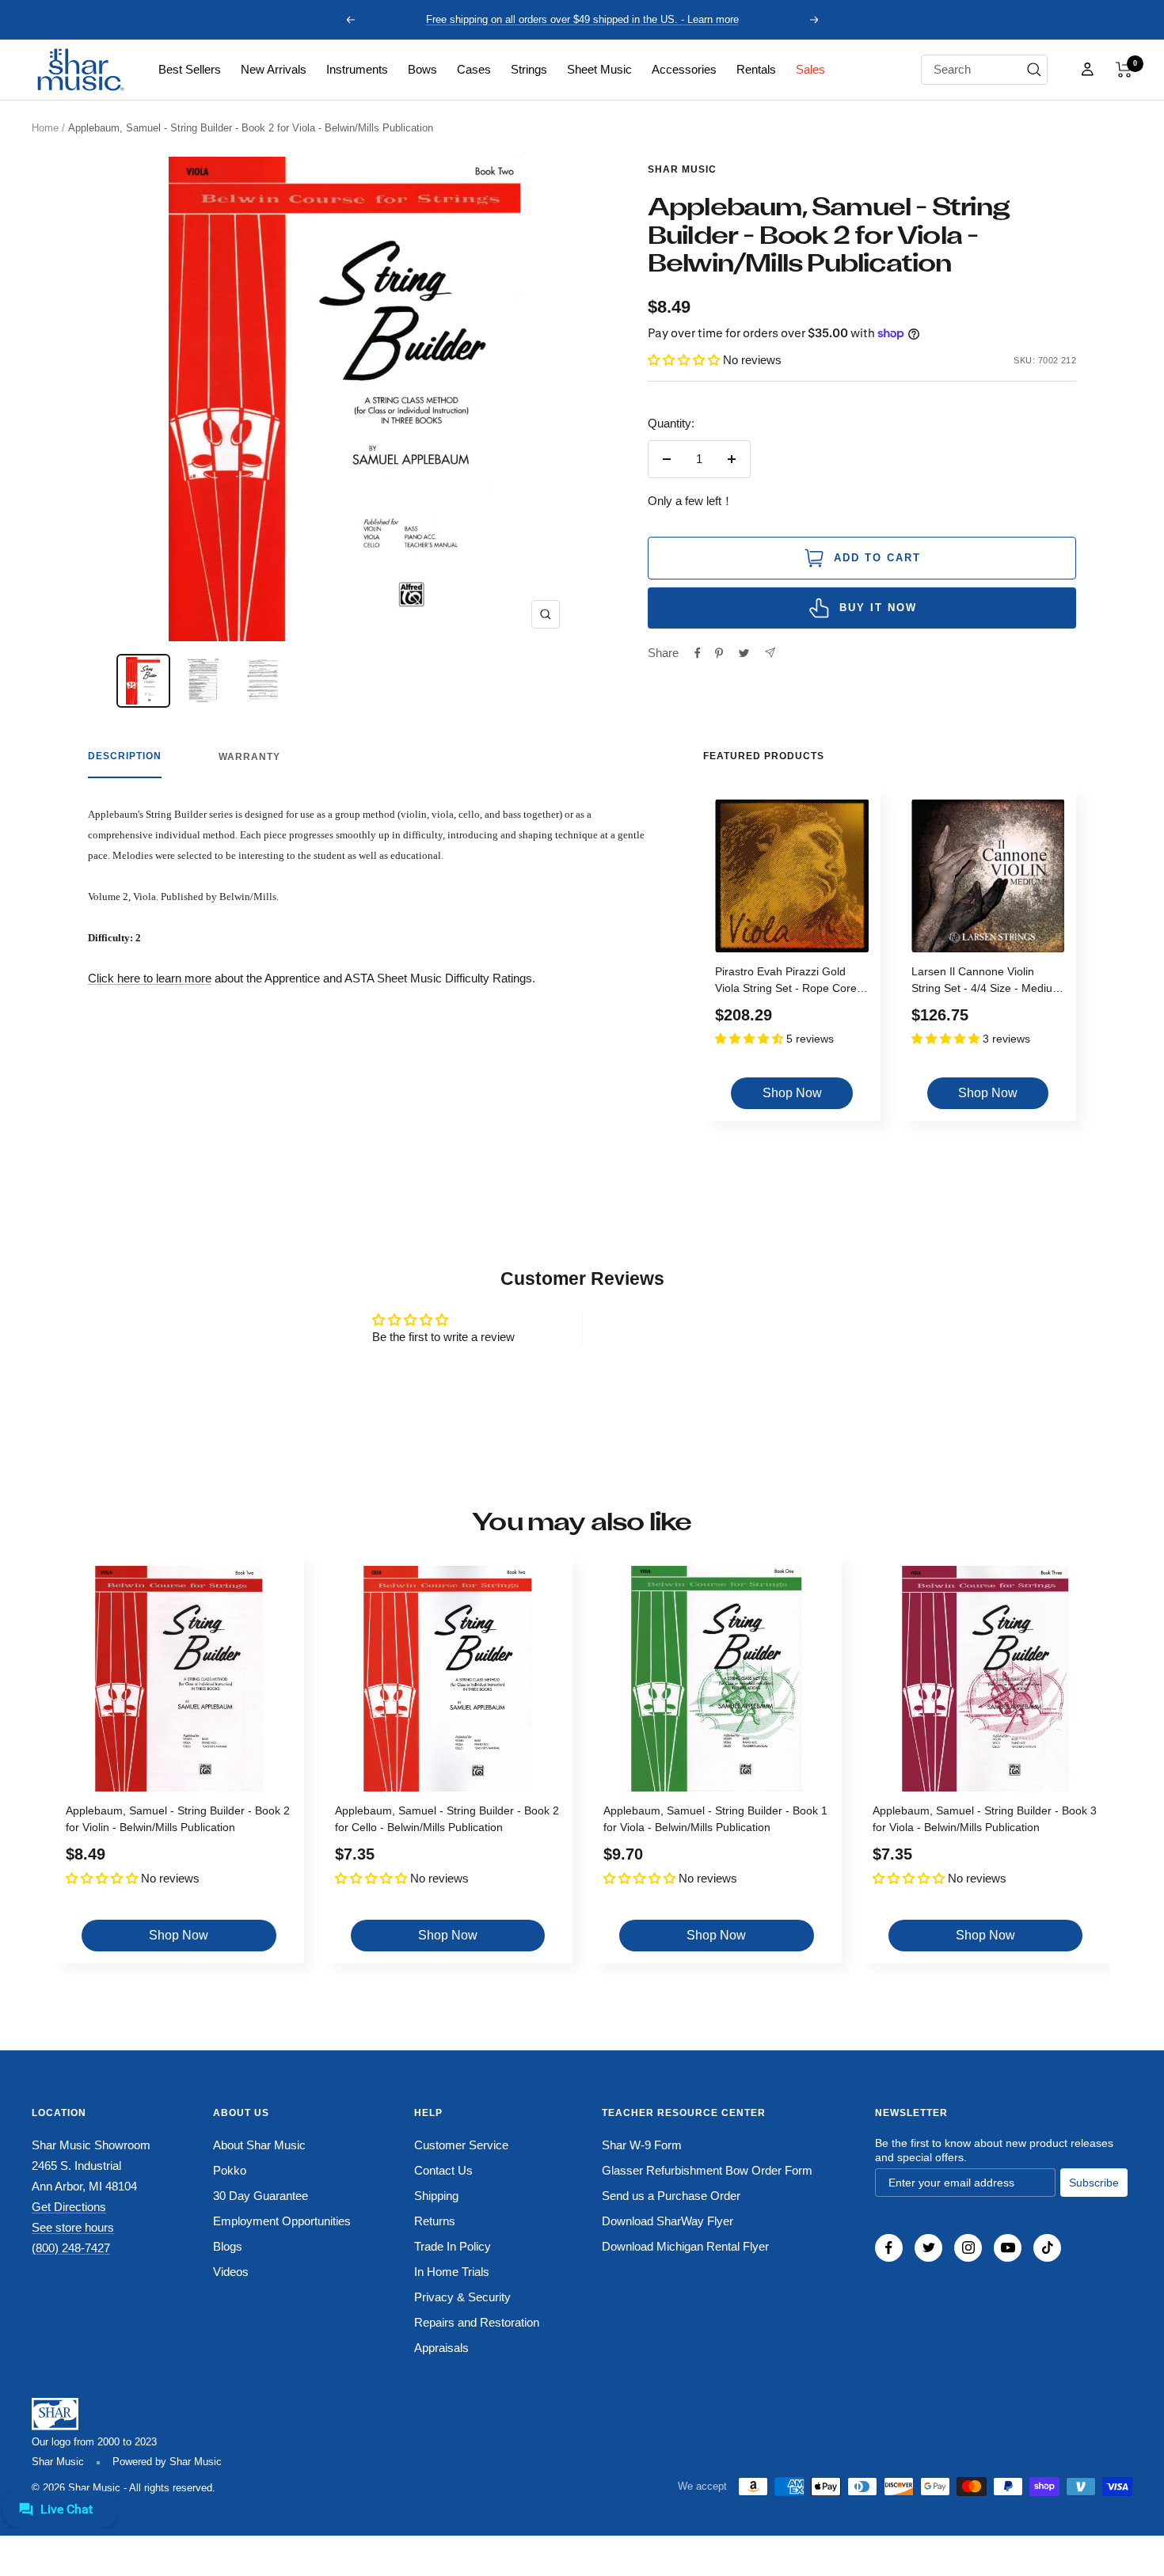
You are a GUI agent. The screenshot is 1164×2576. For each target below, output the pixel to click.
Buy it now (878, 608)
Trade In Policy (453, 2246)
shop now (792, 1093)
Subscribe (1094, 2183)
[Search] (1034, 70)
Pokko (230, 2170)
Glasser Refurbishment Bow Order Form (707, 2170)
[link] (190, 70)
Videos (231, 2272)
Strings (529, 69)
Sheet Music (599, 69)
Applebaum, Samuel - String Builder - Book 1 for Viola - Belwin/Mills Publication (715, 1819)
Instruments (357, 69)
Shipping (436, 2196)
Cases (474, 69)
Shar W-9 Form (642, 2145)
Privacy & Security (462, 2297)
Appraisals (441, 2348)
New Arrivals (274, 69)
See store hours (73, 2227)
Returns (435, 2221)
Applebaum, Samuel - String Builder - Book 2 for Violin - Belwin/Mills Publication (178, 1819)
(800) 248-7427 (71, 2248)
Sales (810, 69)
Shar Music (682, 169)
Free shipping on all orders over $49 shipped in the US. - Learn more (582, 19)
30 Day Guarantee (261, 2196)
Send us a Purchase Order (671, 2196)
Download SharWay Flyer (668, 2221)
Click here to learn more (150, 978)
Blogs (228, 2246)
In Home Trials (452, 2272)
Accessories (684, 69)
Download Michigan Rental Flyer (685, 2246)
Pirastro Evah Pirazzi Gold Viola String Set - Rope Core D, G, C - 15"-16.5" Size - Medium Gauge (786, 982)
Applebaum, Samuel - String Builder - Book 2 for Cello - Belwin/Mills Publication (447, 1819)
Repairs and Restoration (477, 2322)
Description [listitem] (125, 756)
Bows (422, 69)
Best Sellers (190, 69)
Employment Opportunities (282, 2221)
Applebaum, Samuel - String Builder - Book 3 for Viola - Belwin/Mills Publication (985, 1819)
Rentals (756, 69)
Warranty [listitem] (249, 757)
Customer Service (461, 2145)
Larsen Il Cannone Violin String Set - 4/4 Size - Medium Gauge (987, 982)
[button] (1124, 70)
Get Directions (69, 2207)
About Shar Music (259, 2145)
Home (45, 128)
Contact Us (443, 2170)
